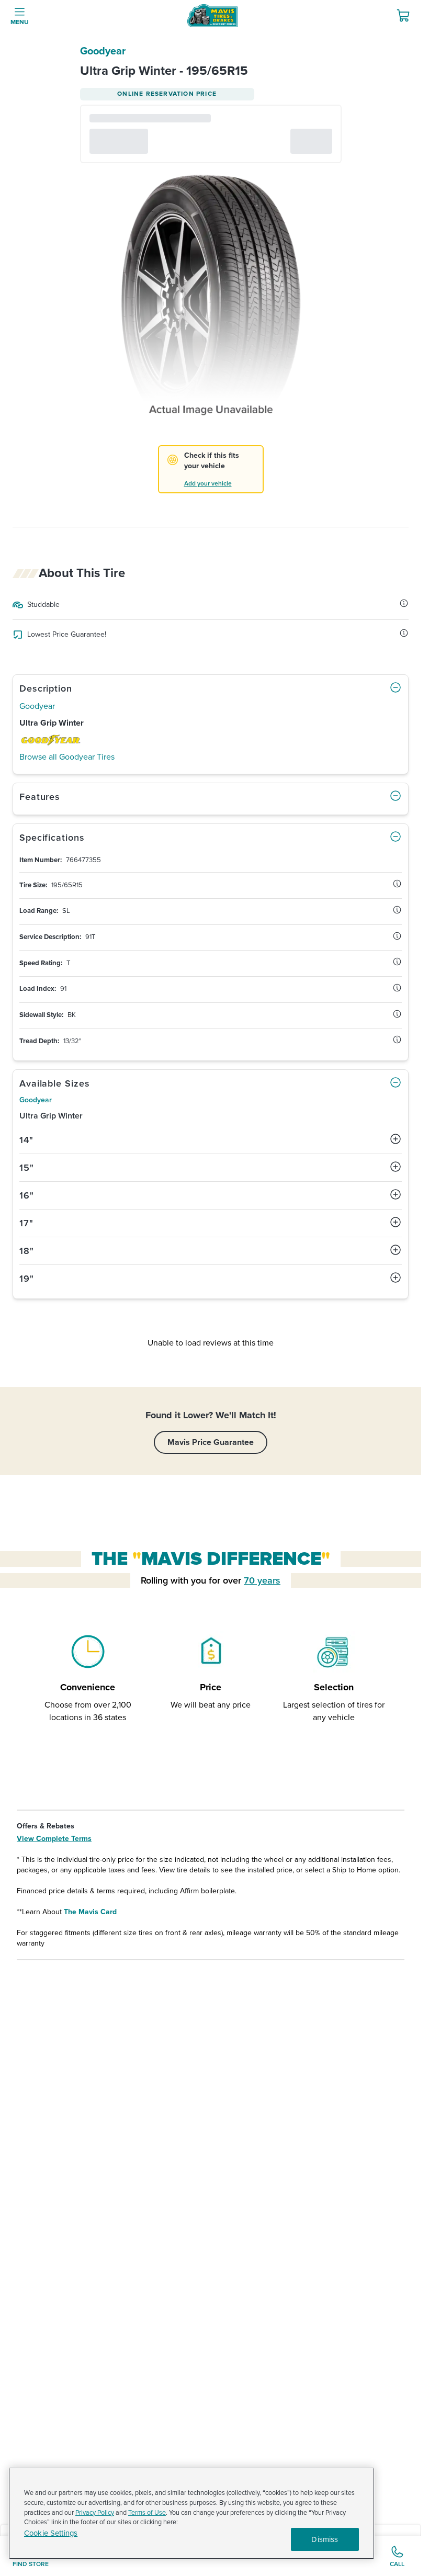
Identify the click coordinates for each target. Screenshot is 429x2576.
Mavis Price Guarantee (211, 1442)
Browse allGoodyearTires (67, 757)
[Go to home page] (212, 16)
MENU (20, 22)
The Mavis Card (90, 1912)
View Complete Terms (54, 1839)
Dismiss (325, 2539)
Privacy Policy (95, 2513)
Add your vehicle (208, 484)
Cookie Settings (51, 2533)
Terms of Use (147, 2513)
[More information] (404, 603)
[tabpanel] (211, 952)
